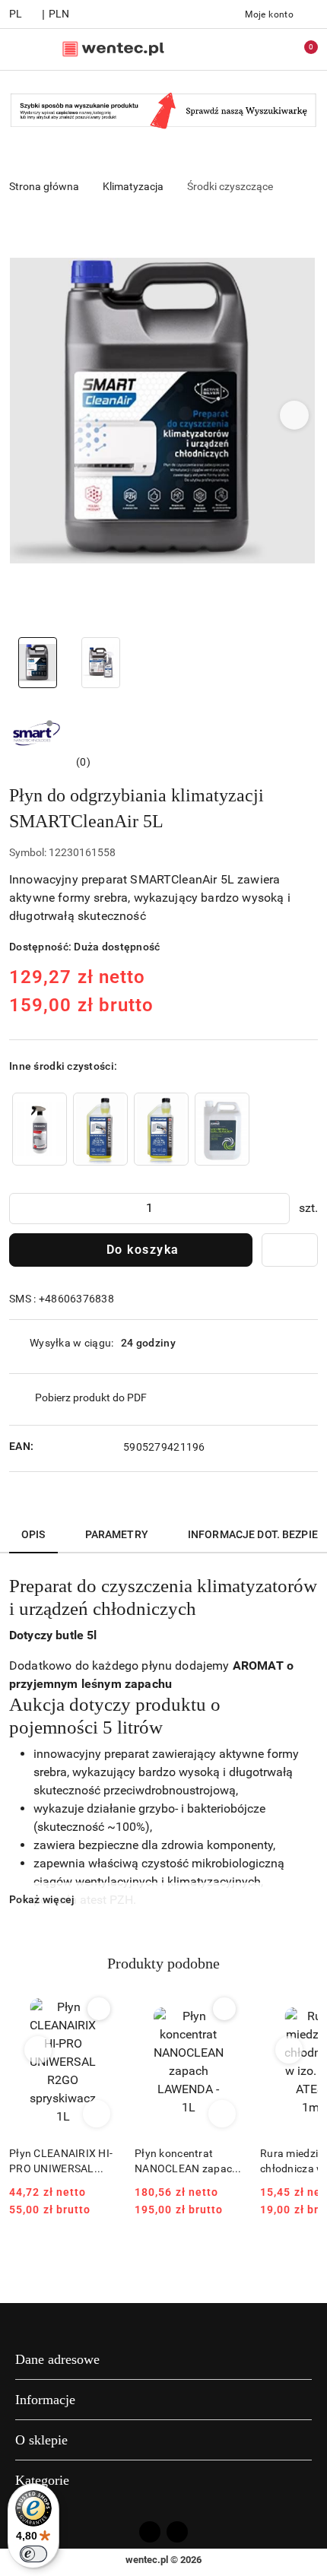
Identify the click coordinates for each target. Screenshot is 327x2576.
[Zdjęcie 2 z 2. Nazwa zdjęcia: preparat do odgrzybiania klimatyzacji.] (101, 663)
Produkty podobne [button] (163, 1963)
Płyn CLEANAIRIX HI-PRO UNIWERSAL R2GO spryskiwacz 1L (61, 2162)
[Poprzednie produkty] (38, 2050)
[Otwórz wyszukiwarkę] (237, 49)
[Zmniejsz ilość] (21, 1209)
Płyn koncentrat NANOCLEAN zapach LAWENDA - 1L (186, 2162)
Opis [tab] (33, 1534)
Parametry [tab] (117, 1534)
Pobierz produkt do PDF (91, 1397)
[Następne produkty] (289, 2050)
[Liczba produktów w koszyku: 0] (300, 49)
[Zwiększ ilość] (278, 1209)
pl (16, 14)
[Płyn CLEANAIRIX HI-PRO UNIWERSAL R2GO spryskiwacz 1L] (40, 1129)
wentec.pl (147, 2560)
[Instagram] (177, 2532)
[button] (295, 415)
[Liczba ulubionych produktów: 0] (268, 49)
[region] (131, 1129)
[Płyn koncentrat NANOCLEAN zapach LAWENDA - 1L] (161, 1129)
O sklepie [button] (41, 2440)
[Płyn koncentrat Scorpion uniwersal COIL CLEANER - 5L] (222, 1129)
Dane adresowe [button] (57, 2359)
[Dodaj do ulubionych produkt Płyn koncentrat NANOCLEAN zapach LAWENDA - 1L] (224, 2009)
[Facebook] (150, 2532)
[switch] (33, 2554)
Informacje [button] (45, 2400)
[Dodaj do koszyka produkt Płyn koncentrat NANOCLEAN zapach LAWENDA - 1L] (222, 2114)
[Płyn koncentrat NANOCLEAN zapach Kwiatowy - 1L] (100, 1129)
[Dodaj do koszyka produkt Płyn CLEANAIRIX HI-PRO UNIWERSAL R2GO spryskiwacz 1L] (97, 2114)
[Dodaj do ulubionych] (290, 1250)
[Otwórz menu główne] (18, 49)
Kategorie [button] (42, 2480)
